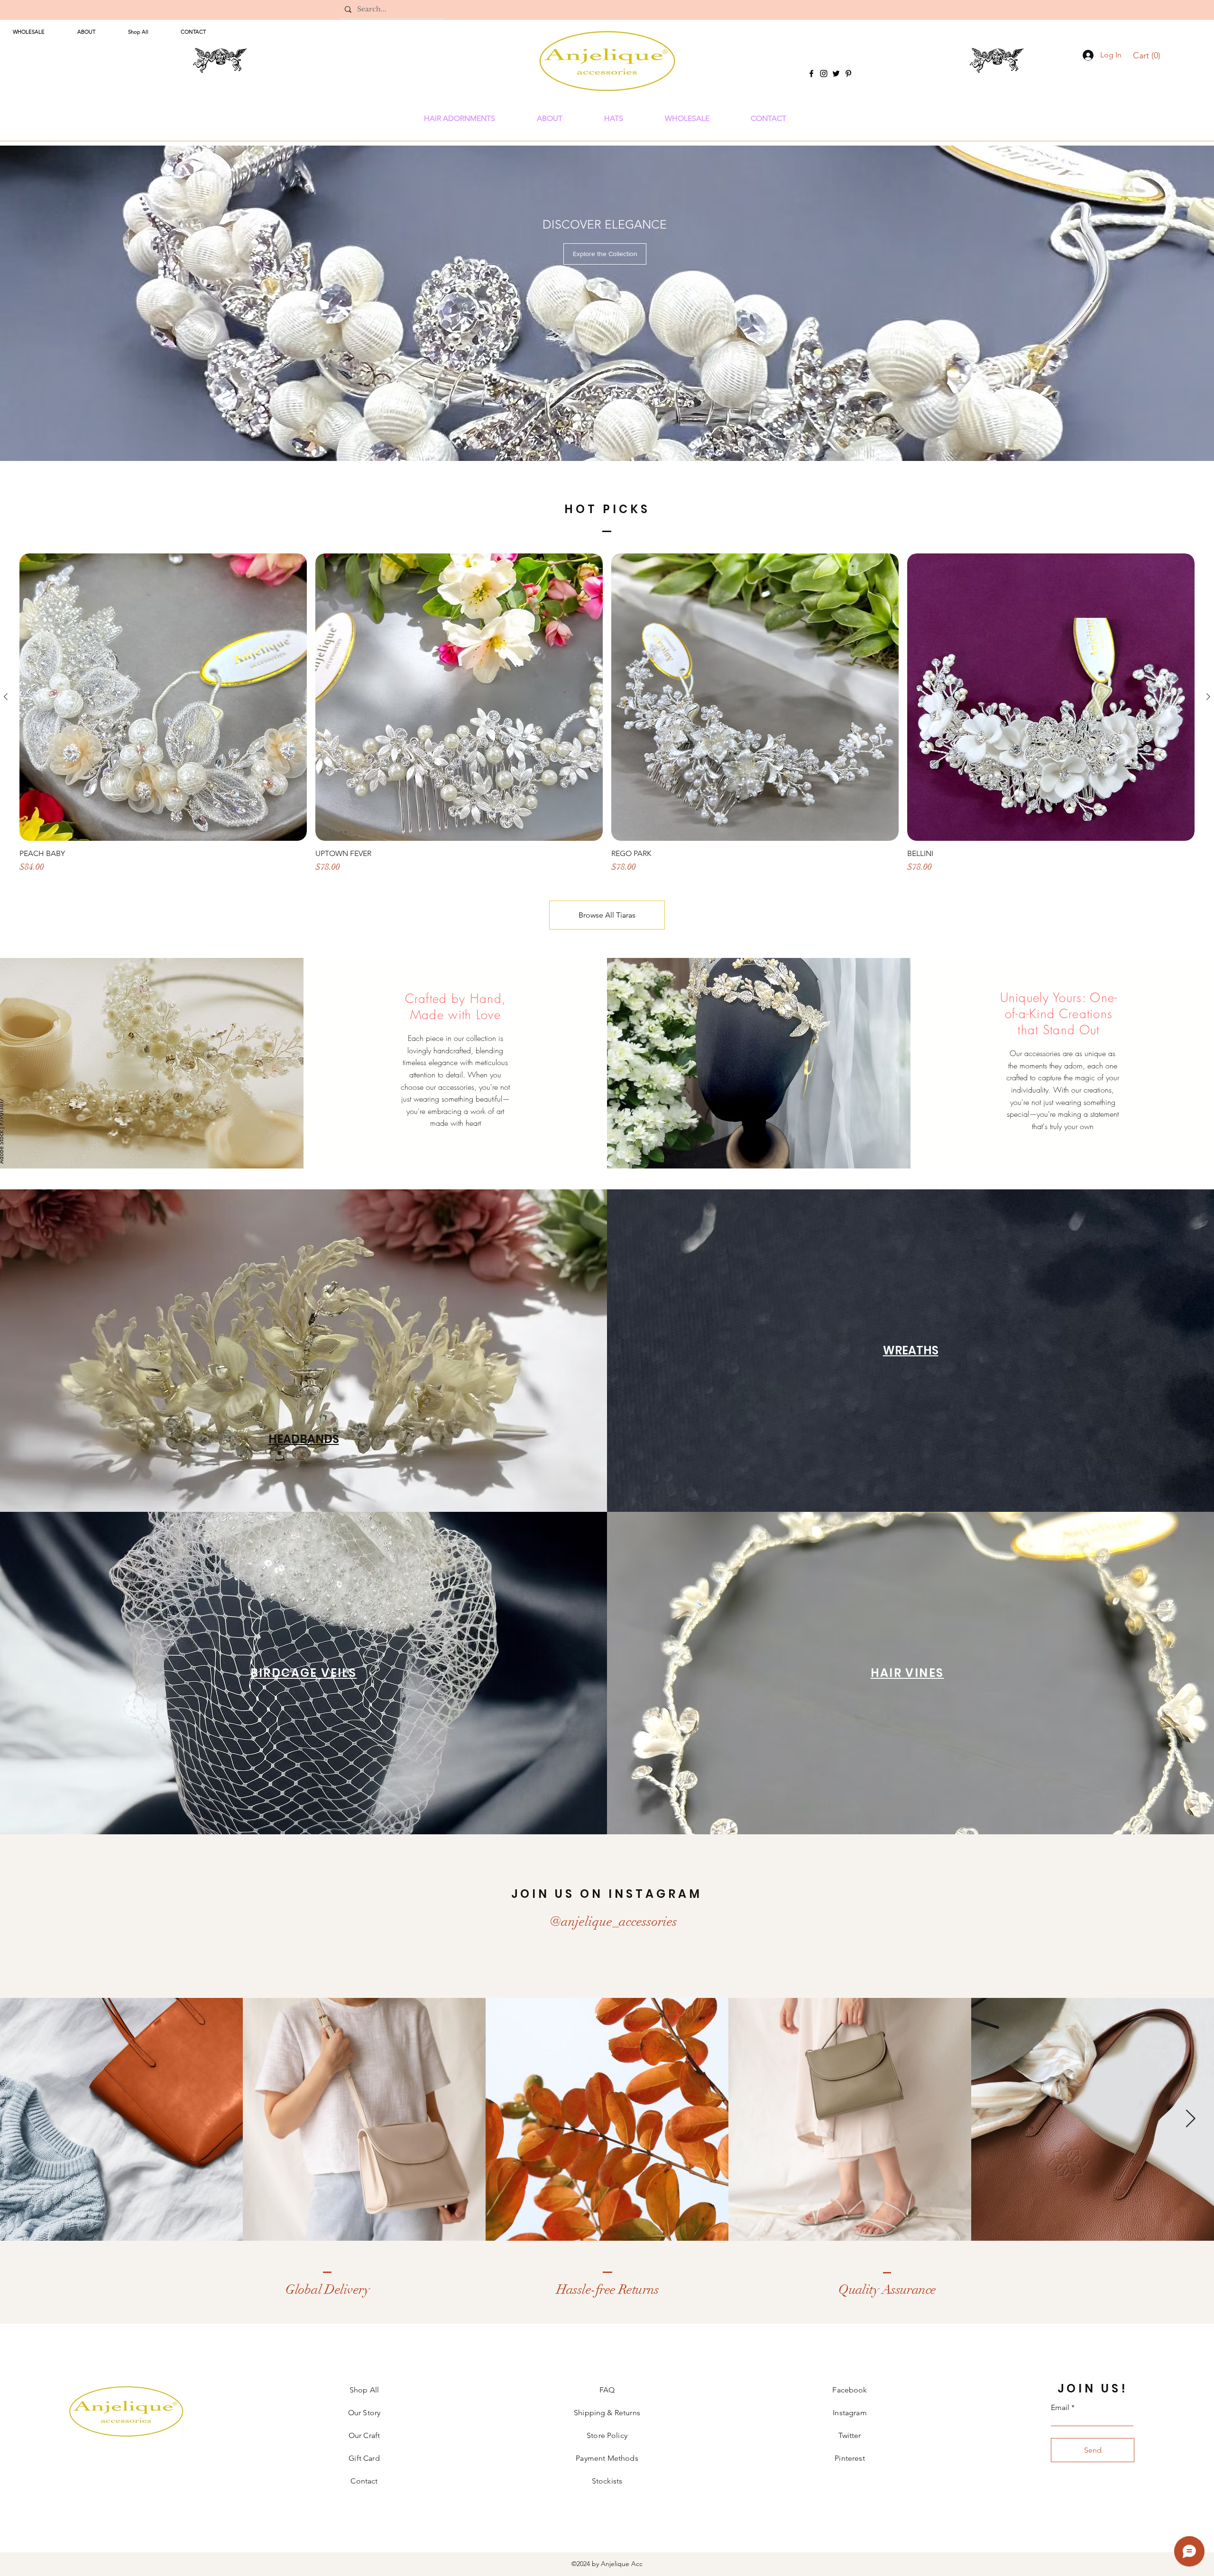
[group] (607, 713)
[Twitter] (836, 74)
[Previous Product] (6, 697)
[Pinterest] (848, 74)
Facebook (850, 2390)
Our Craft (364, 2435)
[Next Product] (1208, 697)
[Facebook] (811, 74)
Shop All (364, 2390)
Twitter (850, 2435)
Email (1060, 2408)
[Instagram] (824, 74)
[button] (1148, 55)
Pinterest (850, 2458)
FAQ (607, 2390)
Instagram (850, 2413)
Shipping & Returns (607, 2413)
